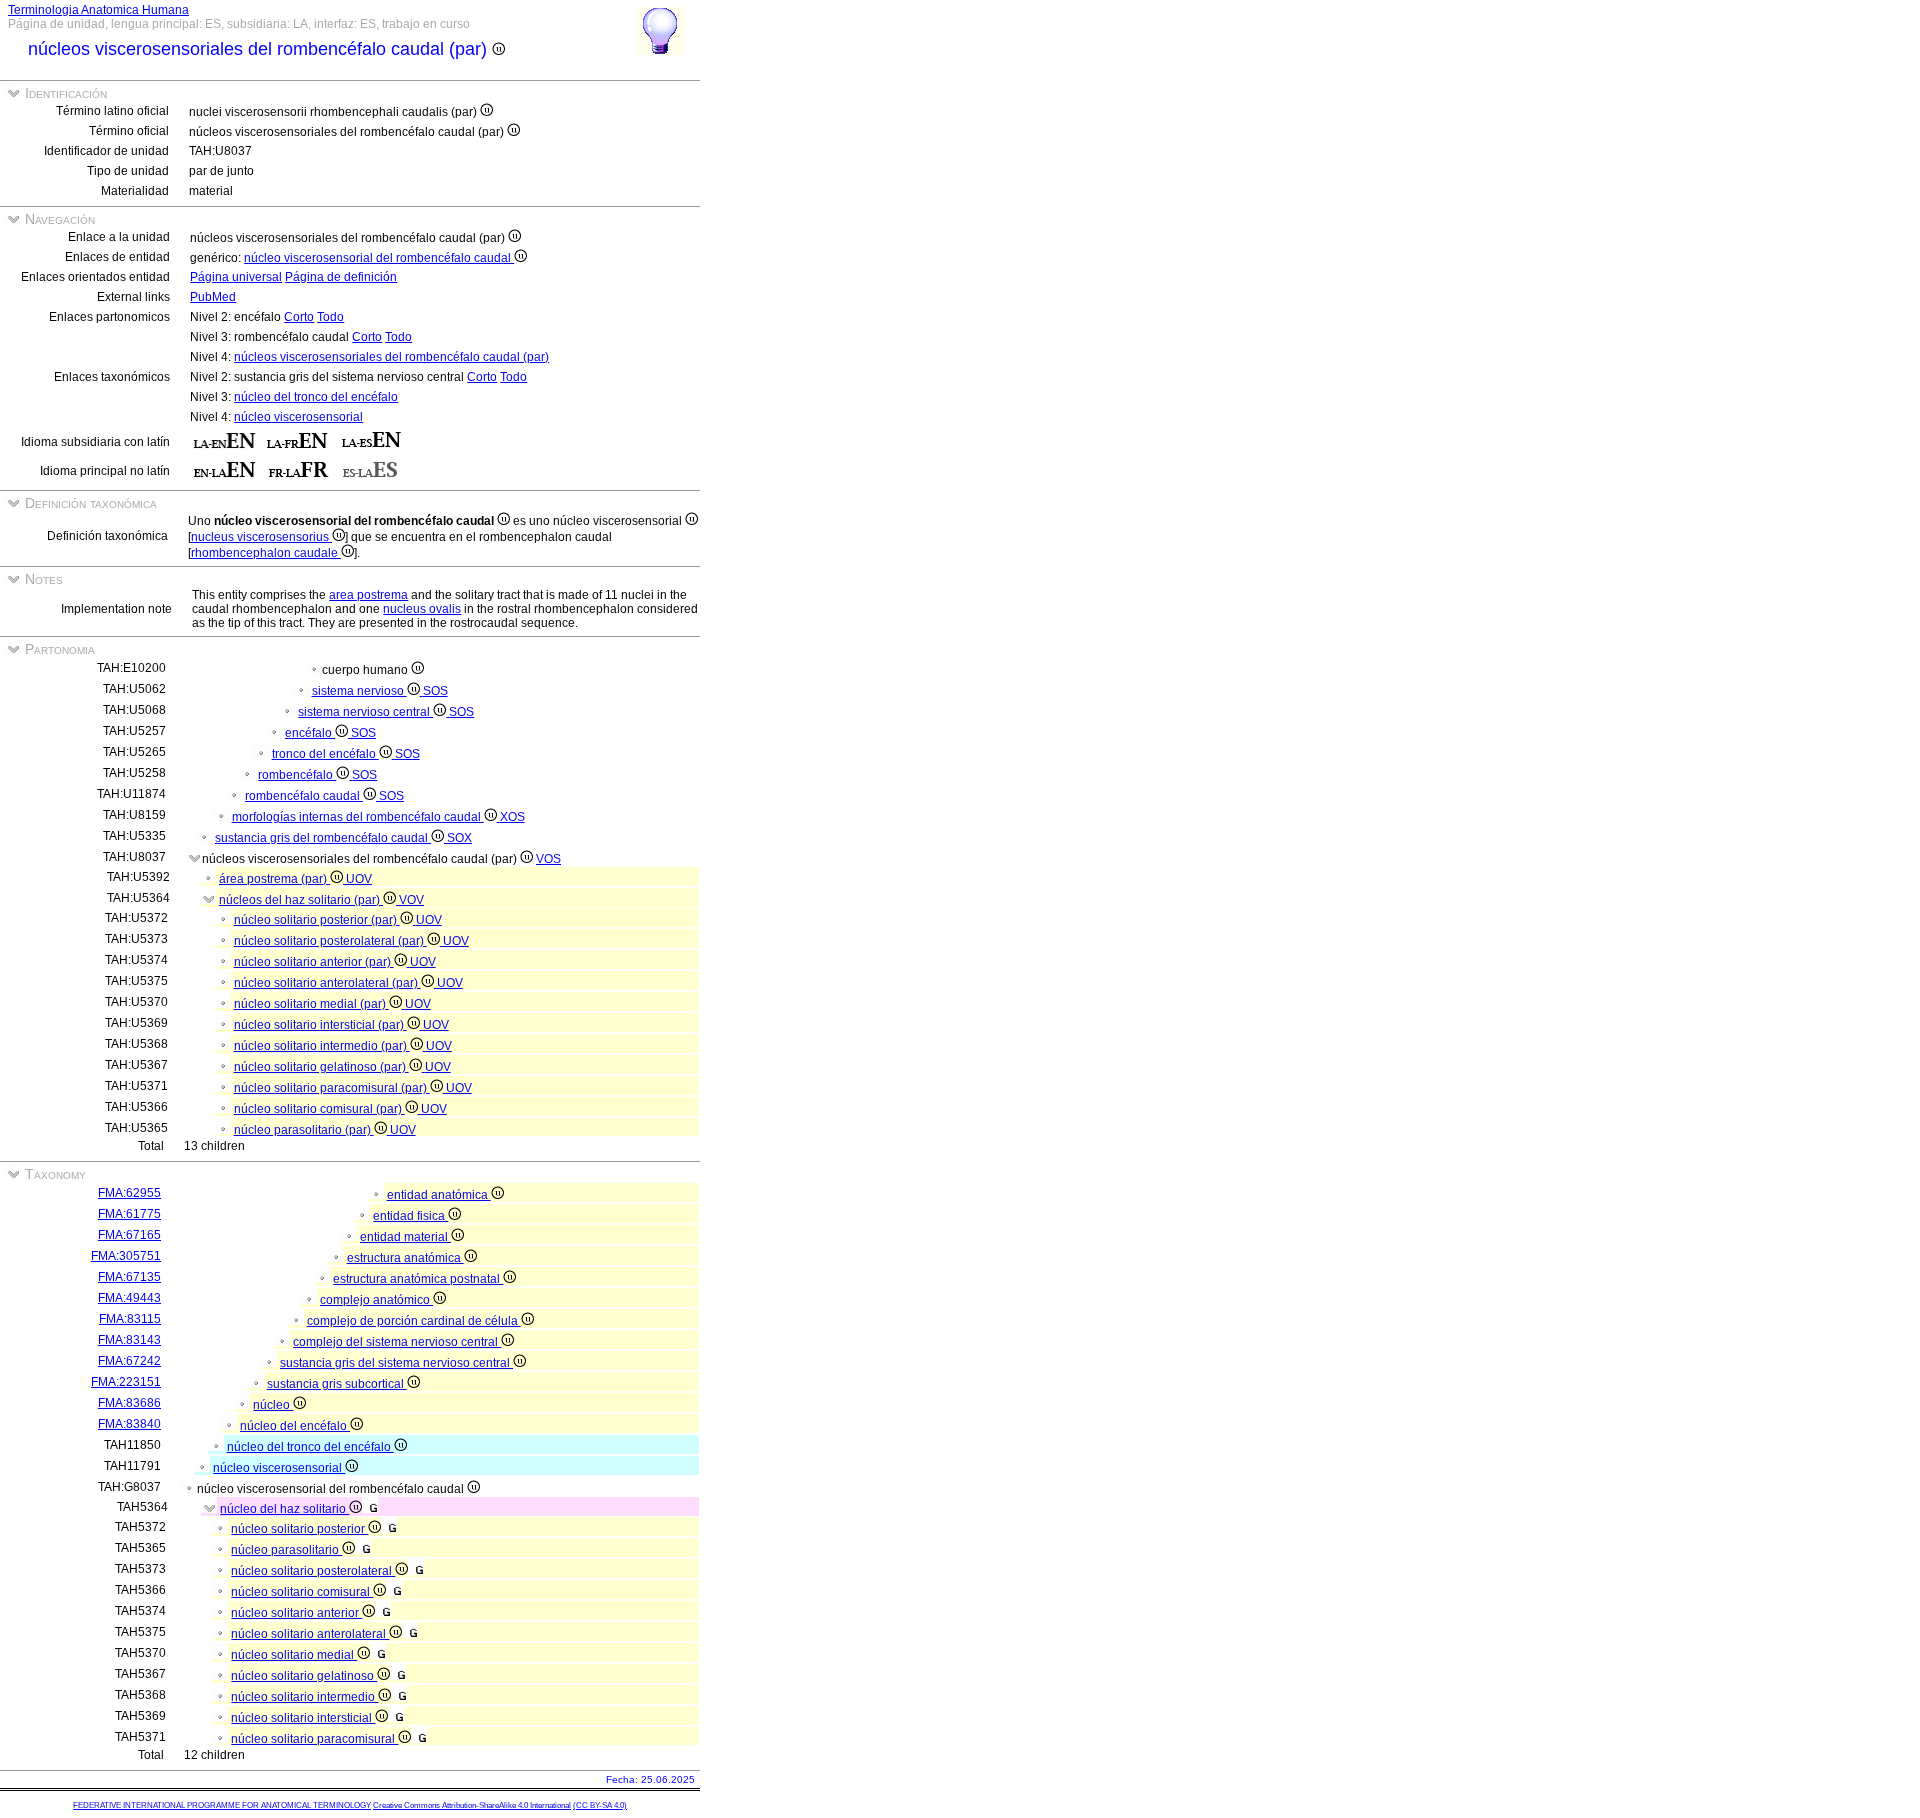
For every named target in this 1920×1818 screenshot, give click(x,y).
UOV (359, 879)
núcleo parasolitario (286, 1550)
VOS (548, 859)
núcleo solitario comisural (302, 1592)
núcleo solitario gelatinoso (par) (321, 1067)
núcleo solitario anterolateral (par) (327, 983)
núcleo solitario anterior (296, 1613)
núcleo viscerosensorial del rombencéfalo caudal (379, 258)
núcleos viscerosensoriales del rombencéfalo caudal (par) (391, 357)
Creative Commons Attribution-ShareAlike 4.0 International (472, 1805)
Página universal (236, 277)
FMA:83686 (129, 1403)
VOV (411, 900)
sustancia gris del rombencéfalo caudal (323, 838)
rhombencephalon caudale (266, 553)
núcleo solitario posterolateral (313, 1571)
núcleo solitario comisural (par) (319, 1109)
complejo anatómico (376, 1300)
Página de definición (341, 277)
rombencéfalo (297, 775)
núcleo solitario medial (294, 1655)
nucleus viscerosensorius (261, 537)
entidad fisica (410, 1216)
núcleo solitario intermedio (304, 1697)
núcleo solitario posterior (299, 1529)
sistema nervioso (359, 691)
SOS (435, 691)
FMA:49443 (129, 1298)
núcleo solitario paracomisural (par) (332, 1088)
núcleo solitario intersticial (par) (320, 1025)
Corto (299, 317)
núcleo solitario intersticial (303, 1718)
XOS (512, 817)
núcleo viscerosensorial (298, 417)
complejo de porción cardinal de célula (414, 1321)
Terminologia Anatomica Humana (98, 10)
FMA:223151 (126, 1382)
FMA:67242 (129, 1361)
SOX (459, 838)
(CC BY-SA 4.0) (600, 1805)
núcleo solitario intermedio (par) (322, 1046)
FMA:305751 (126, 1256)
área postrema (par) (274, 879)
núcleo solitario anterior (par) (314, 962)
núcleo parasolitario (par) (304, 1130)
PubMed (213, 297)
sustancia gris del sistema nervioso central (396, 1363)
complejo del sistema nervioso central (397, 1342)
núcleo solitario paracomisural (314, 1739)
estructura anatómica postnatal (418, 1279)
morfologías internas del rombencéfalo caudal (358, 817)
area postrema (368, 595)
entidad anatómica (439, 1195)
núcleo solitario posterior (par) (317, 920)
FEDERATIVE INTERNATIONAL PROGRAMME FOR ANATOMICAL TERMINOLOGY (222, 1805)
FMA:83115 (130, 1319)
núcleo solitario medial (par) (311, 1004)
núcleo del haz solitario (284, 1509)
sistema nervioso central (365, 712)
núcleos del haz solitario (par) (301, 900)
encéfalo (310, 733)
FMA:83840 (129, 1424)
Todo (330, 317)
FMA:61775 (129, 1214)
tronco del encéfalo (325, 754)
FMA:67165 (129, 1235)
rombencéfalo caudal (304, 796)
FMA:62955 (129, 1193)
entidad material (405, 1237)
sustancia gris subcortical (337, 1384)
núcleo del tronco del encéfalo (316, 397)
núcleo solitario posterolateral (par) (330, 941)
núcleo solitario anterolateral (310, 1634)
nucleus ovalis (422, 609)
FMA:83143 (129, 1340)
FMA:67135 (129, 1277)
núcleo (273, 1405)
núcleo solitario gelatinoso (304, 1676)
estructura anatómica (405, 1258)
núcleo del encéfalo (295, 1426)
